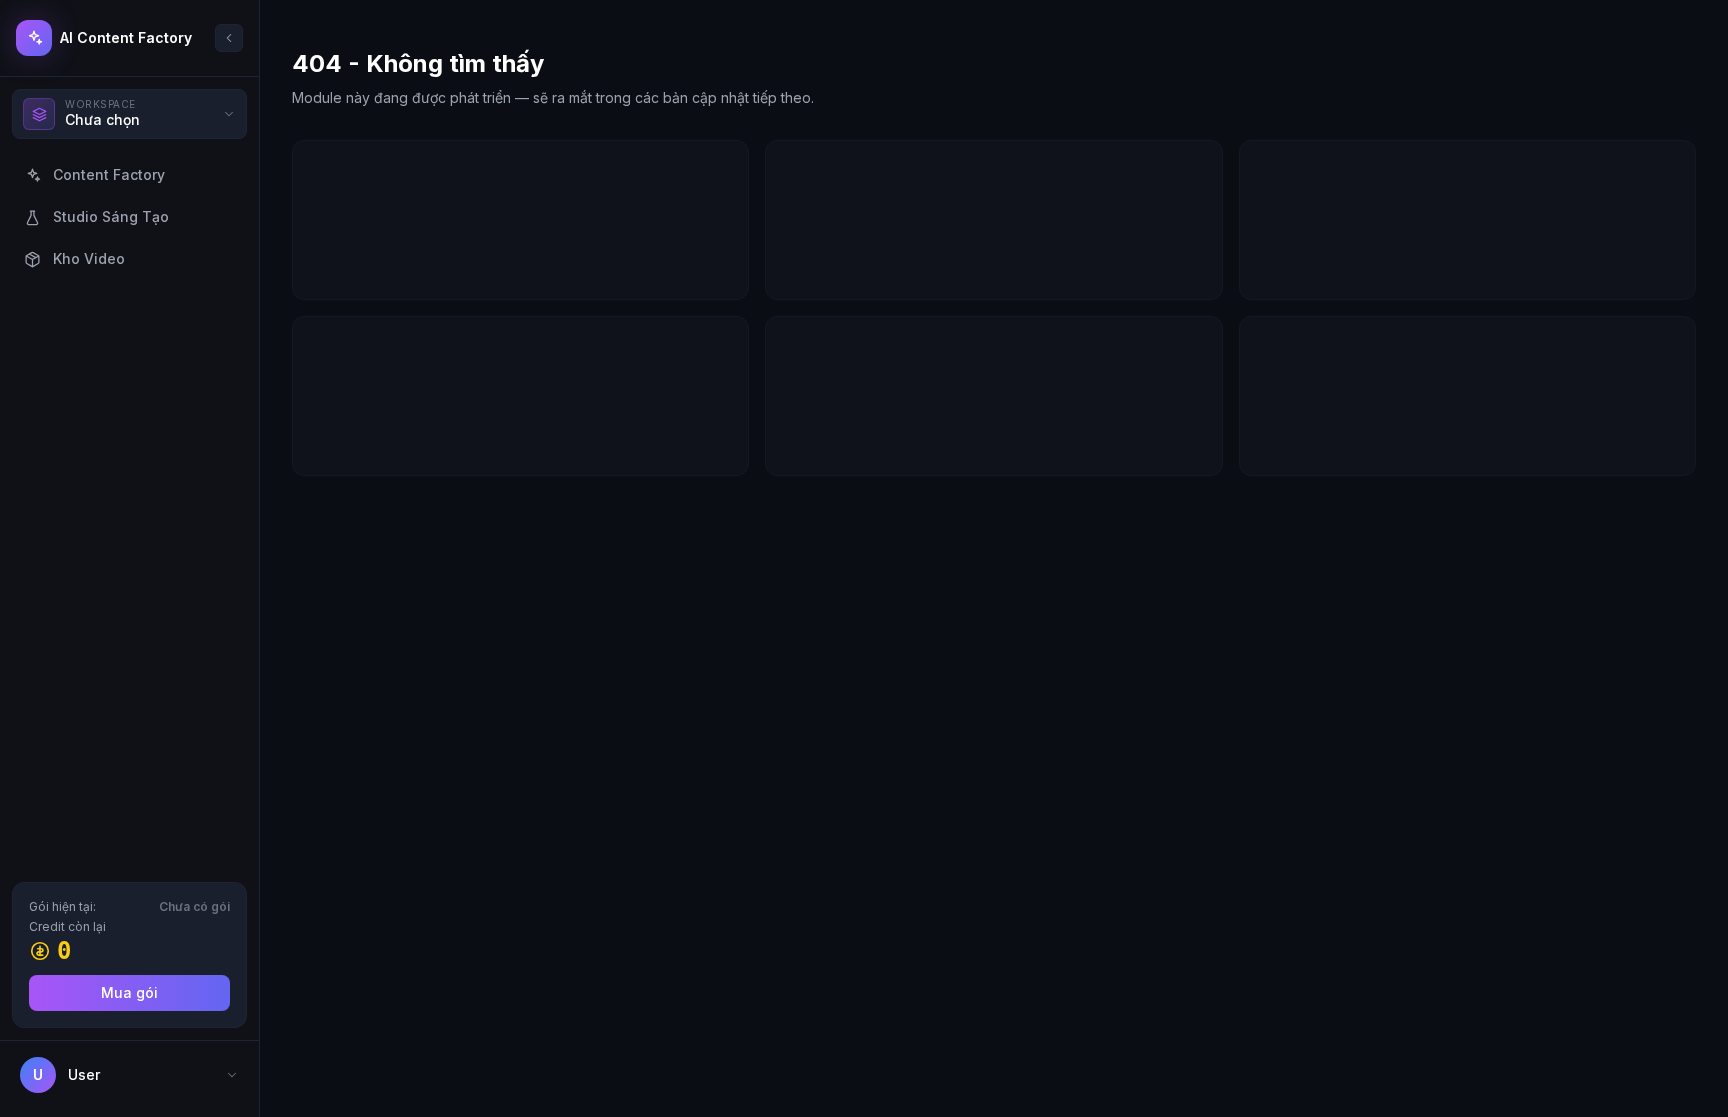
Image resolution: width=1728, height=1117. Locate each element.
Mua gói (129, 992)
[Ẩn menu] (229, 38)
